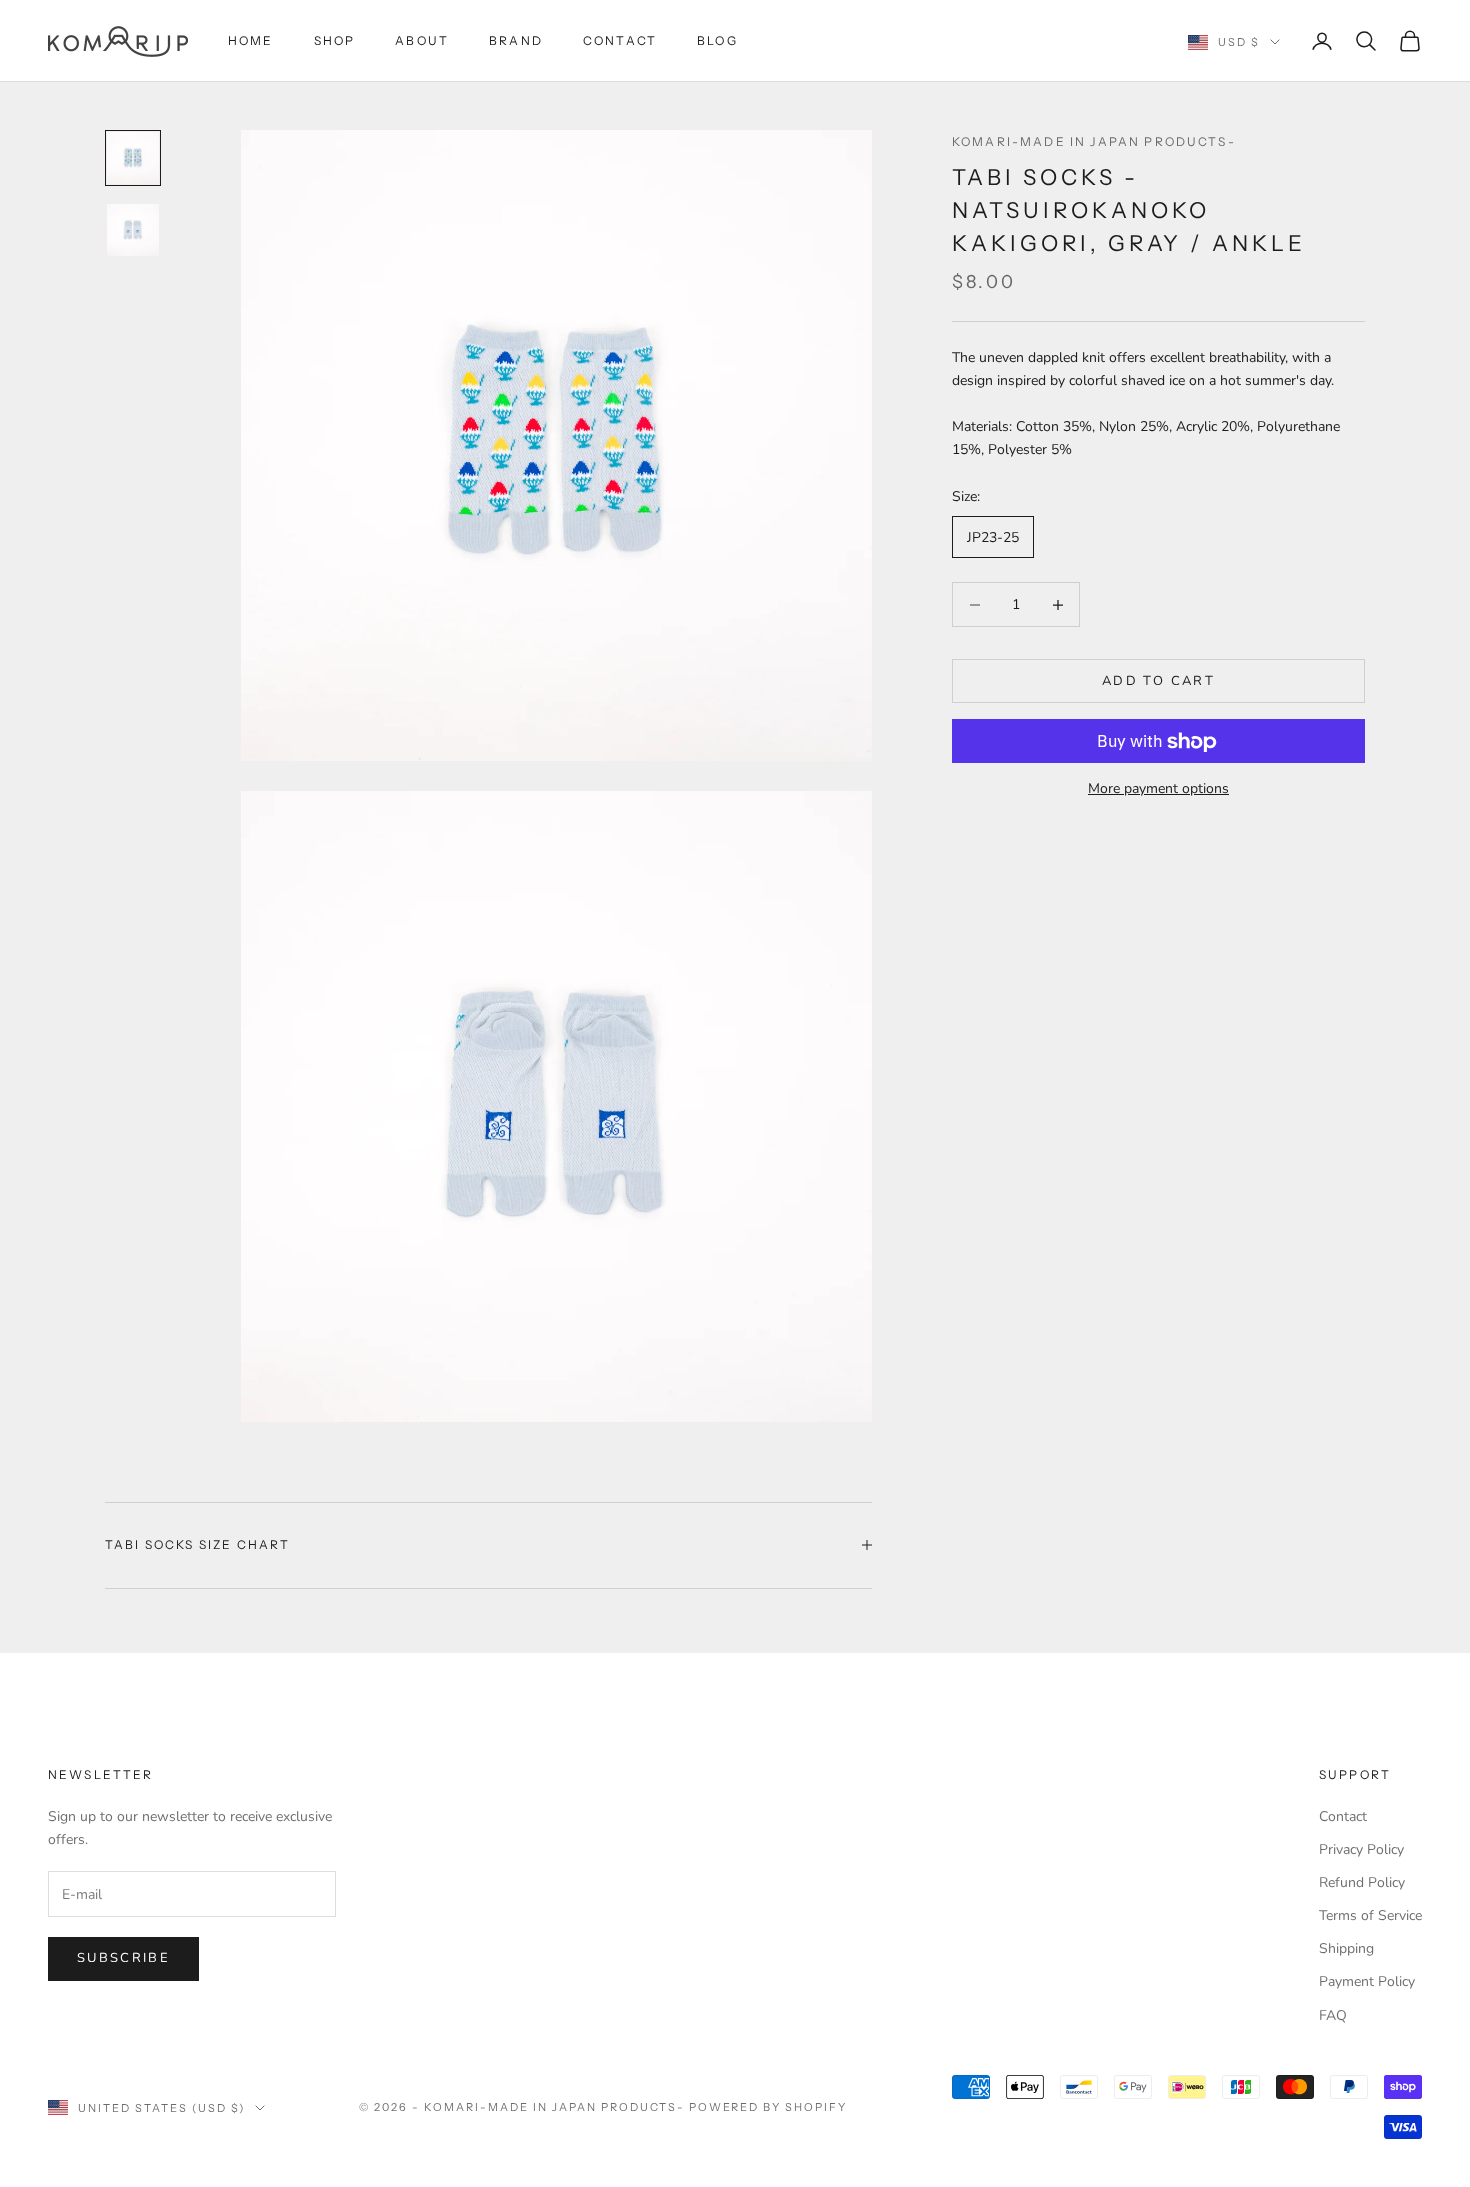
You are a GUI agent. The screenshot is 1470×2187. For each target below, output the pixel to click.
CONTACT (620, 40)
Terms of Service (1370, 1915)
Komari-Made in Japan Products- (1094, 141)
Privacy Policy (1361, 1849)
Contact (1343, 1816)
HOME (251, 40)
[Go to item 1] (133, 158)
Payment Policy (1367, 1981)
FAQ (1333, 2015)
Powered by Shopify (768, 2107)
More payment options (1158, 789)
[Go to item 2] (133, 230)
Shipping (1346, 1948)
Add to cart (1158, 681)
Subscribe (123, 1958)
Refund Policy (1362, 1882)
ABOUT (422, 40)
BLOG (717, 40)
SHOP (335, 40)
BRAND (516, 40)
